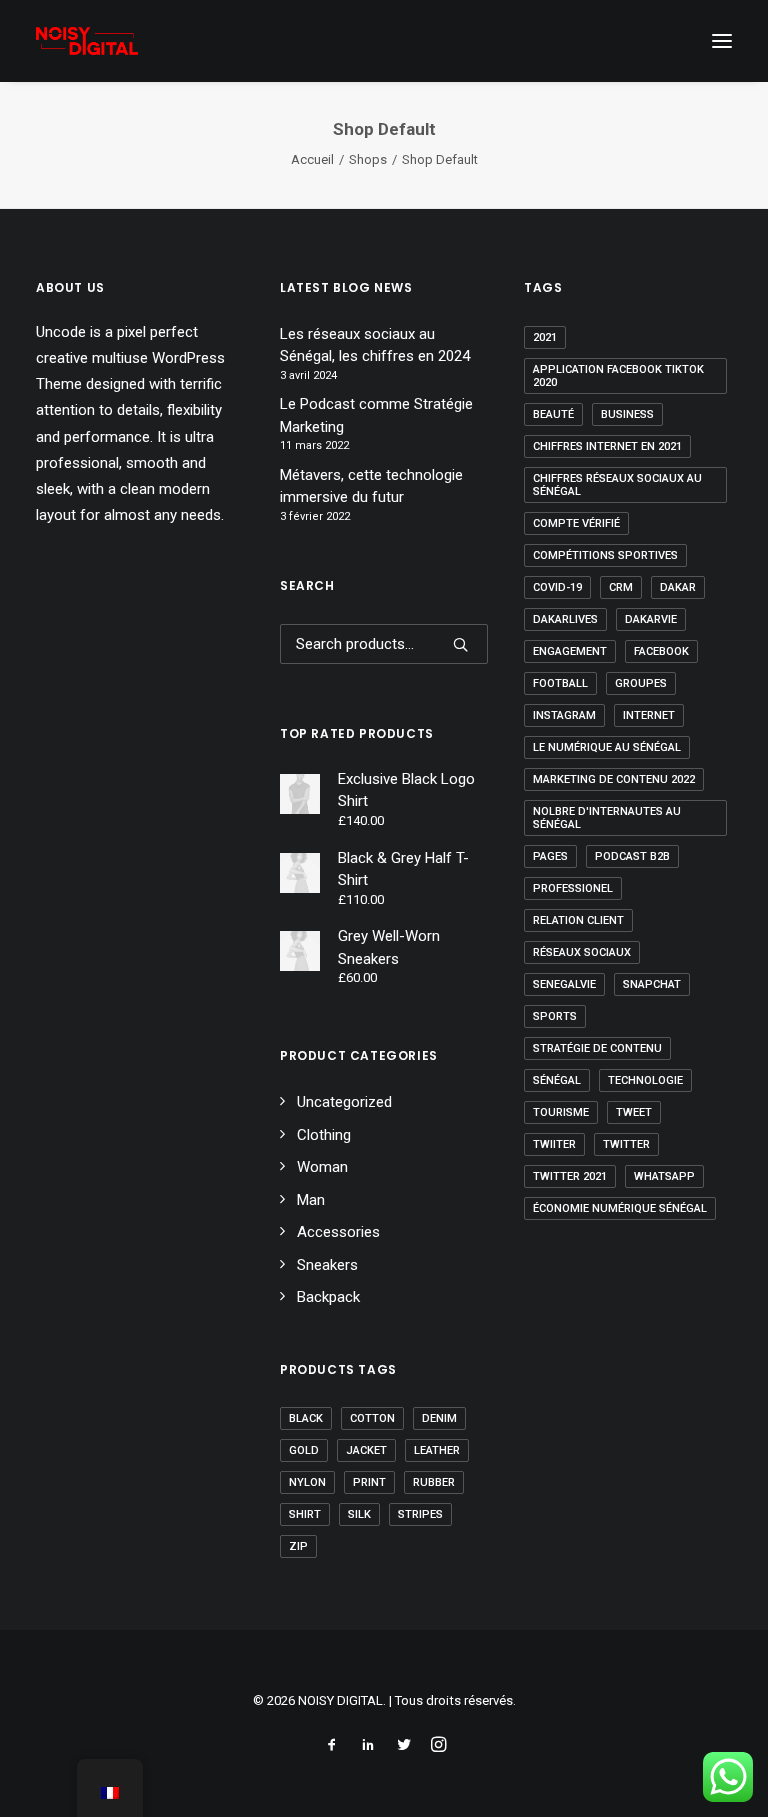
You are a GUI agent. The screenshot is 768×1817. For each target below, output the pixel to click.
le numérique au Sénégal (607, 747)
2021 (545, 337)
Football (560, 683)
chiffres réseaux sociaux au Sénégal (617, 485)
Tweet (634, 1112)
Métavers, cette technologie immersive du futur (371, 486)
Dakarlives (565, 619)
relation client (578, 920)
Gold (304, 1450)
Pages (550, 856)
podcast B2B (632, 856)
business (627, 414)
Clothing (324, 1135)
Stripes (420, 1514)
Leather (437, 1450)
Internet (649, 715)
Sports (555, 1016)
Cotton (372, 1418)
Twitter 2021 (570, 1176)
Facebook (661, 651)
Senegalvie (564, 984)
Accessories (338, 1232)
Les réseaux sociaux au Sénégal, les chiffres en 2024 (375, 345)
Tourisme (561, 1112)
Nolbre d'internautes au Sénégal (607, 818)
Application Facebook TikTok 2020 (618, 376)
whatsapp (664, 1176)
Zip (298, 1546)
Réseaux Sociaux (582, 952)
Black (306, 1418)
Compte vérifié (576, 523)
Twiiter (554, 1144)
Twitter (626, 1144)
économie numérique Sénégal (620, 1208)
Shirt (305, 1514)
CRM (621, 587)
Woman (322, 1167)
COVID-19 (557, 587)
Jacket (366, 1450)
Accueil (312, 159)
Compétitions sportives (605, 555)
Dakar (678, 587)
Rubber (434, 1482)
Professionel (573, 888)
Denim (439, 1418)
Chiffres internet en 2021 (607, 446)
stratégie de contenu (597, 1048)
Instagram (564, 715)
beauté (553, 414)
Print (369, 1482)
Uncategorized (344, 1102)
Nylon (307, 1482)
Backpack (328, 1297)
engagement (570, 651)
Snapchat (652, 984)
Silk (359, 1514)
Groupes (641, 683)
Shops (368, 159)
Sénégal (557, 1080)
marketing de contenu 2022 (614, 779)
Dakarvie (651, 619)
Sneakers (327, 1265)
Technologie (645, 1080)
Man (311, 1200)
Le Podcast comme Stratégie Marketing (376, 415)
